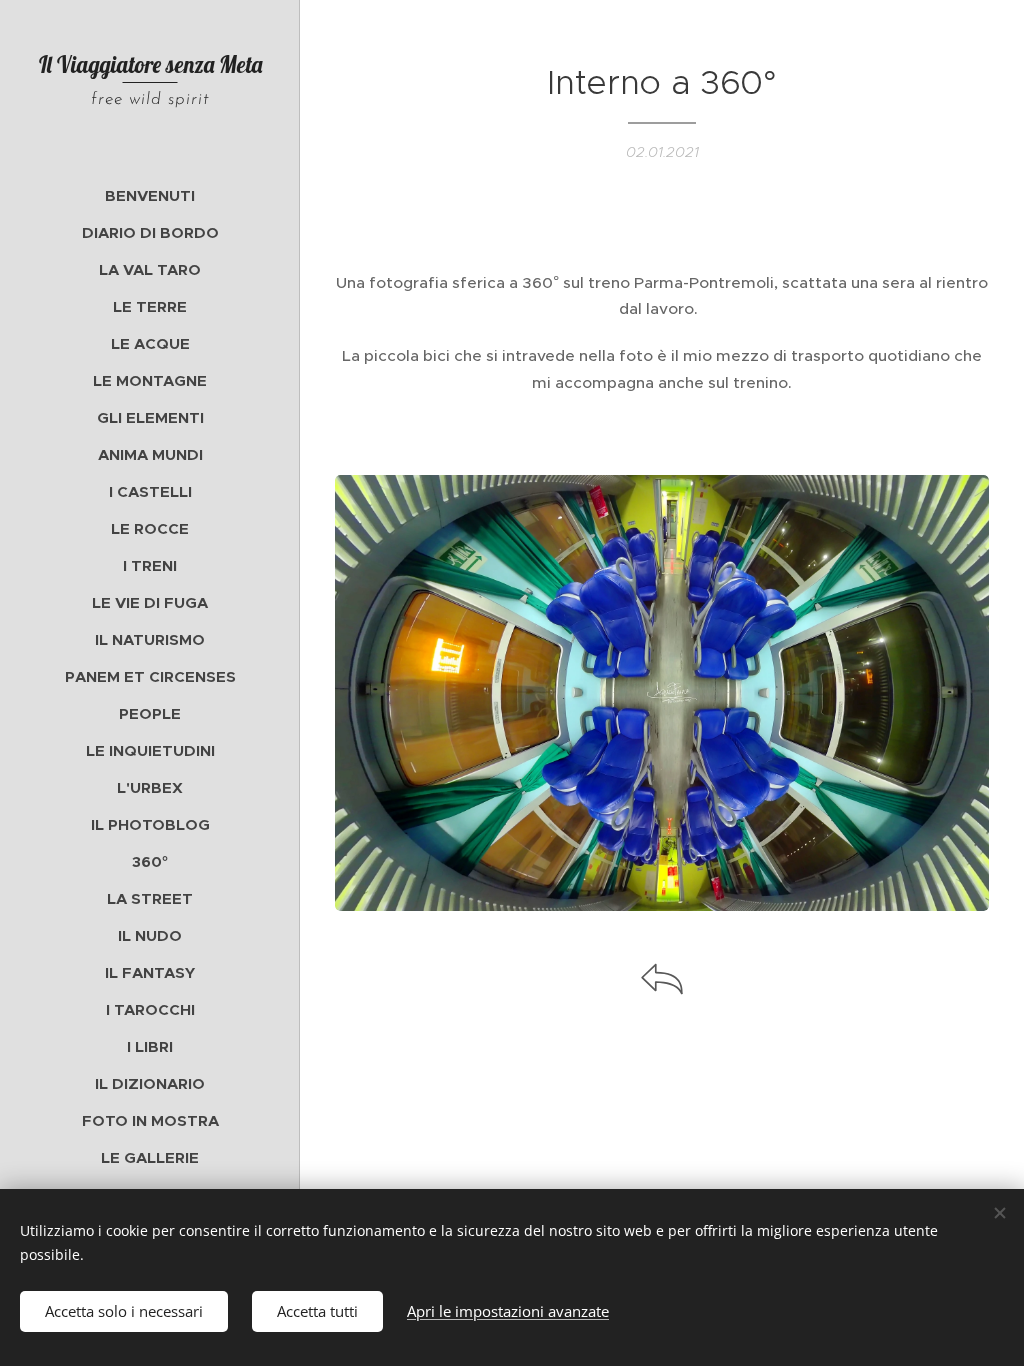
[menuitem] (150, 195)
